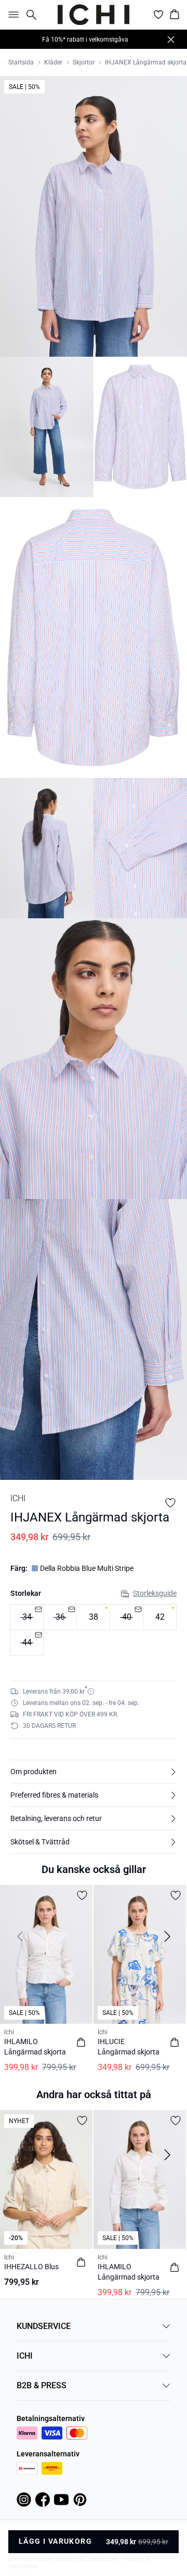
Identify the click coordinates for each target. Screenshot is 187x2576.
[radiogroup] (94, 1630)
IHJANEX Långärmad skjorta (146, 62)
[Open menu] (11, 15)
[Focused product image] (94, 216)
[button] (94, 1772)
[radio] (93, 1617)
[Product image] (47, 427)
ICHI (25, 2356)
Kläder (53, 62)
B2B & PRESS (42, 2385)
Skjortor (84, 62)
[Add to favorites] (170, 1503)
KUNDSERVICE (44, 2326)
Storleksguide (155, 1593)
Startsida (21, 62)
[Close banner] (171, 40)
